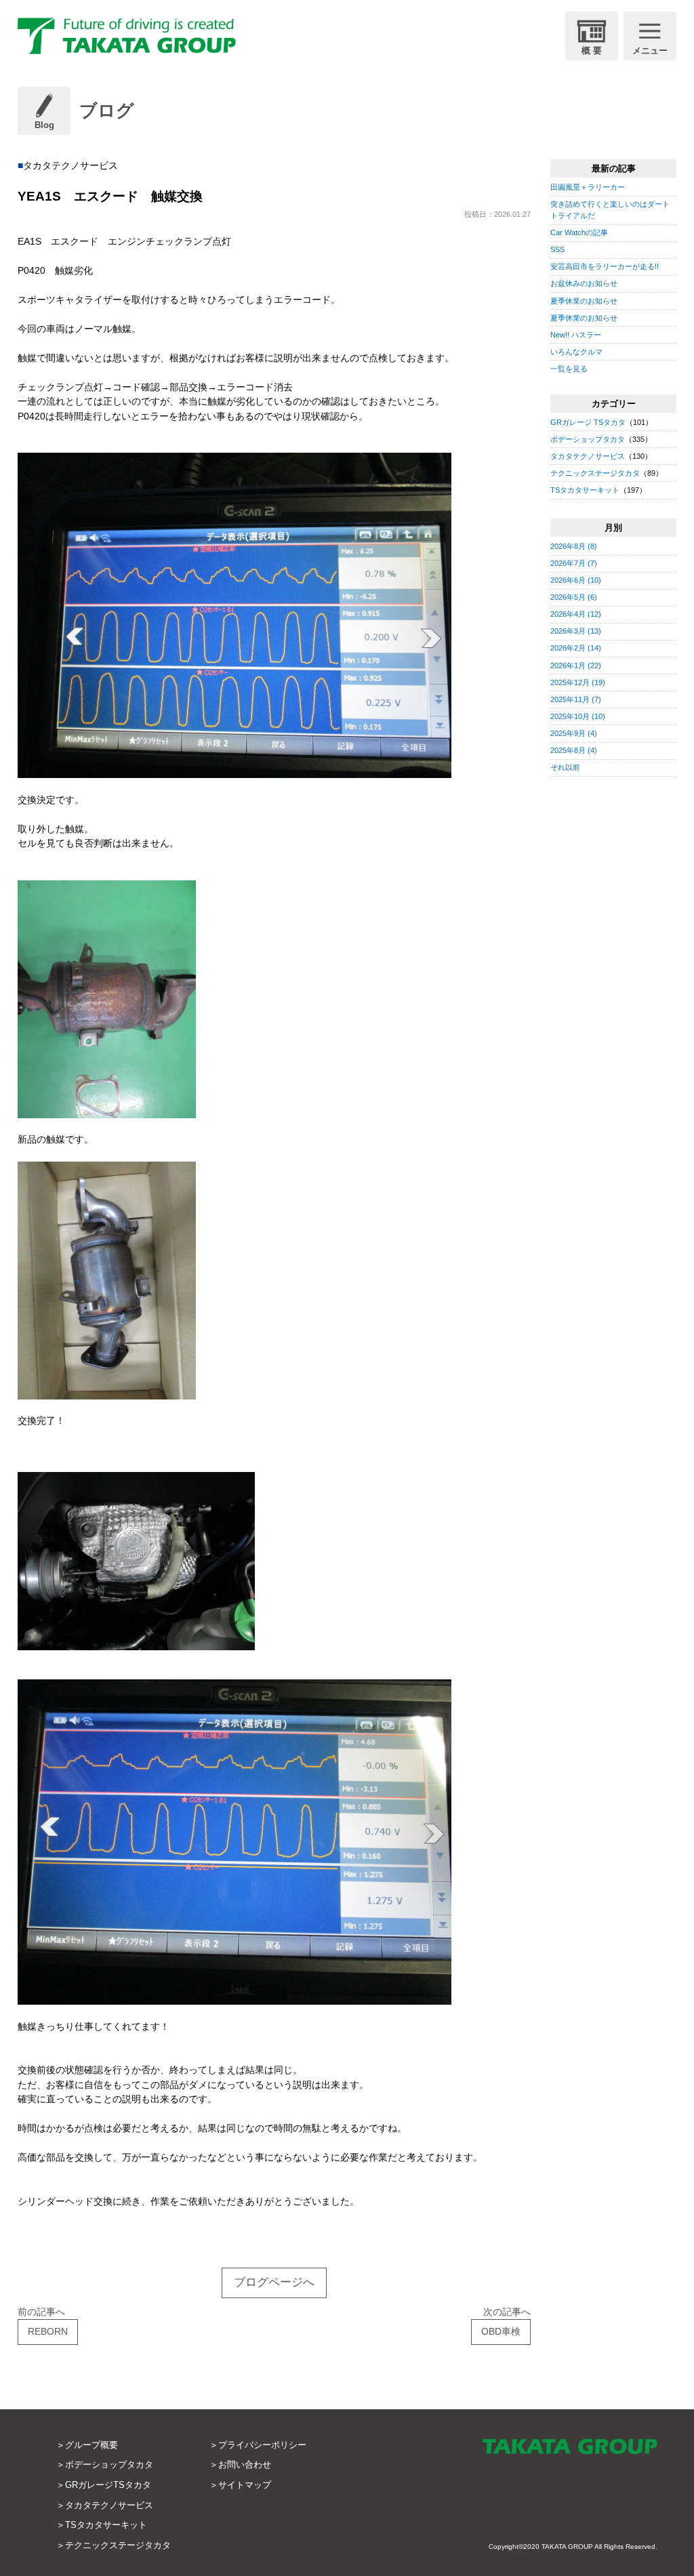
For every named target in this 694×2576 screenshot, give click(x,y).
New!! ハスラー (576, 335)
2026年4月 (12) (576, 614)
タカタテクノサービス (588, 456)
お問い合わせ (245, 2465)
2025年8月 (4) (574, 750)
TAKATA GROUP (567, 2547)
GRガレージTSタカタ (108, 2485)
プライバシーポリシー (262, 2445)
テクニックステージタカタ (595, 473)
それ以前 (565, 767)
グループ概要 (91, 2445)
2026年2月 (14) (576, 648)
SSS (557, 249)
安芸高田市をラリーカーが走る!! (605, 266)
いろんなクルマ (576, 352)
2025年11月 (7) (576, 699)
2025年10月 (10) (578, 716)
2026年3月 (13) (576, 631)
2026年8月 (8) (574, 546)
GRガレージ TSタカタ (588, 422)
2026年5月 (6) (574, 597)
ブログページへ (274, 2282)
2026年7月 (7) (574, 563)
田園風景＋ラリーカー (588, 187)
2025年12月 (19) (578, 682)
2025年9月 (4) (574, 733)
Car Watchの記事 (579, 232)
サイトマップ (245, 2485)
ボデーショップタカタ (588, 439)
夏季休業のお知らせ (584, 301)
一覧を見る (569, 369)
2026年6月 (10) (576, 580)
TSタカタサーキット (585, 490)
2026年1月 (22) (576, 666)
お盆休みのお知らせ (584, 283)
